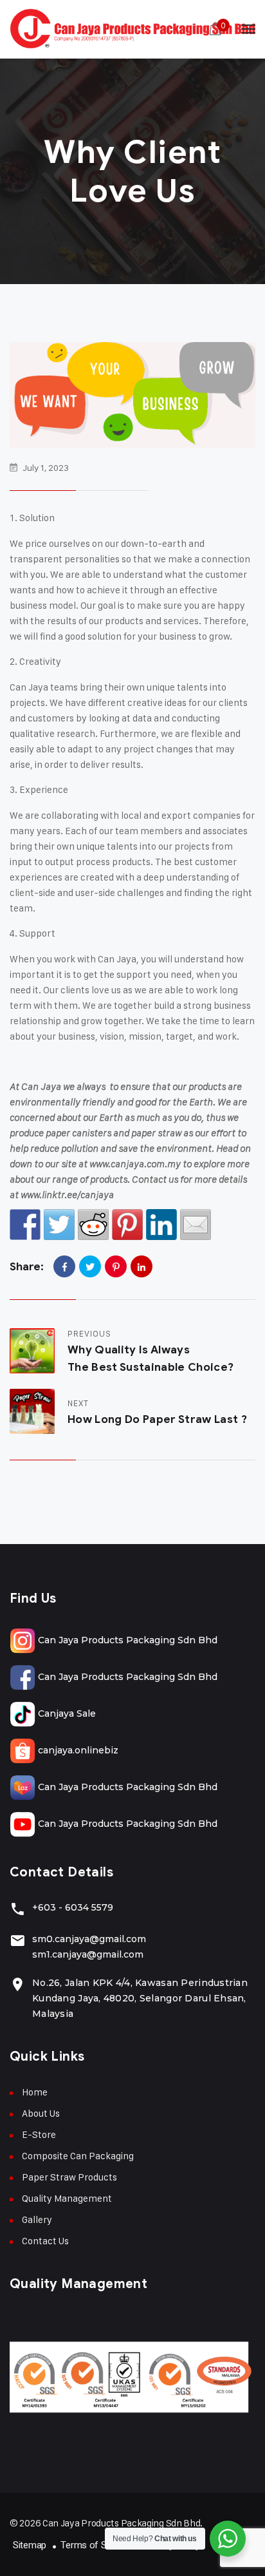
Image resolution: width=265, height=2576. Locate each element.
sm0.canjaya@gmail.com (89, 1939)
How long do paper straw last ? (157, 1419)
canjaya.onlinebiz (77, 1750)
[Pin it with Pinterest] (127, 1225)
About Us (41, 2113)
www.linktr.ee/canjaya (67, 1195)
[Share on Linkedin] (161, 1225)
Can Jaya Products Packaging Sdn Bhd (126, 1640)
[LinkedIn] (142, 1266)
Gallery (37, 2219)
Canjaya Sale (66, 1713)
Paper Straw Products (69, 2177)
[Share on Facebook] (25, 1225)
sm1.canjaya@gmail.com (88, 1954)
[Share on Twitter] (59, 1225)
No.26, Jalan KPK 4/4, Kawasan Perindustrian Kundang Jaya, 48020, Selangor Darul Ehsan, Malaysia (140, 1998)
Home (35, 2092)
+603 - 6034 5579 (73, 1907)
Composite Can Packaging (78, 2156)
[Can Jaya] (132, 29)
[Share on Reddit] (93, 1225)
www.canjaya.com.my (135, 1164)
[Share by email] (196, 1225)
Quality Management (67, 2198)
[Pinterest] (116, 1266)
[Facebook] (64, 1266)
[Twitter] (90, 1266)
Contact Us (45, 2241)
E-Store (39, 2134)
